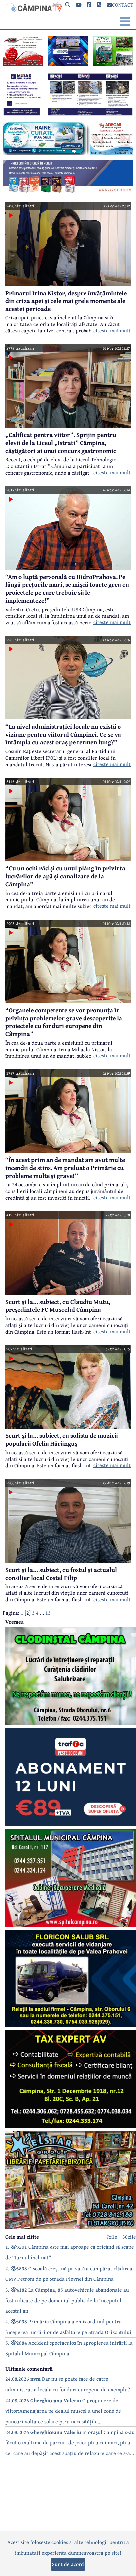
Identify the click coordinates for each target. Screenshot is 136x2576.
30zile (129, 2237)
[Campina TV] (32, 7)
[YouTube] (79, 5)
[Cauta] (68, 5)
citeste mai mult (112, 330)
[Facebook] (89, 5)
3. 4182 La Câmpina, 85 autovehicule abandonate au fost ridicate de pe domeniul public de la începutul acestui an (67, 2300)
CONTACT (123, 5)
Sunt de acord (68, 2564)
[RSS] (99, 5)
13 (48, 1613)
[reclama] (23, 64)
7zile (112, 2237)
